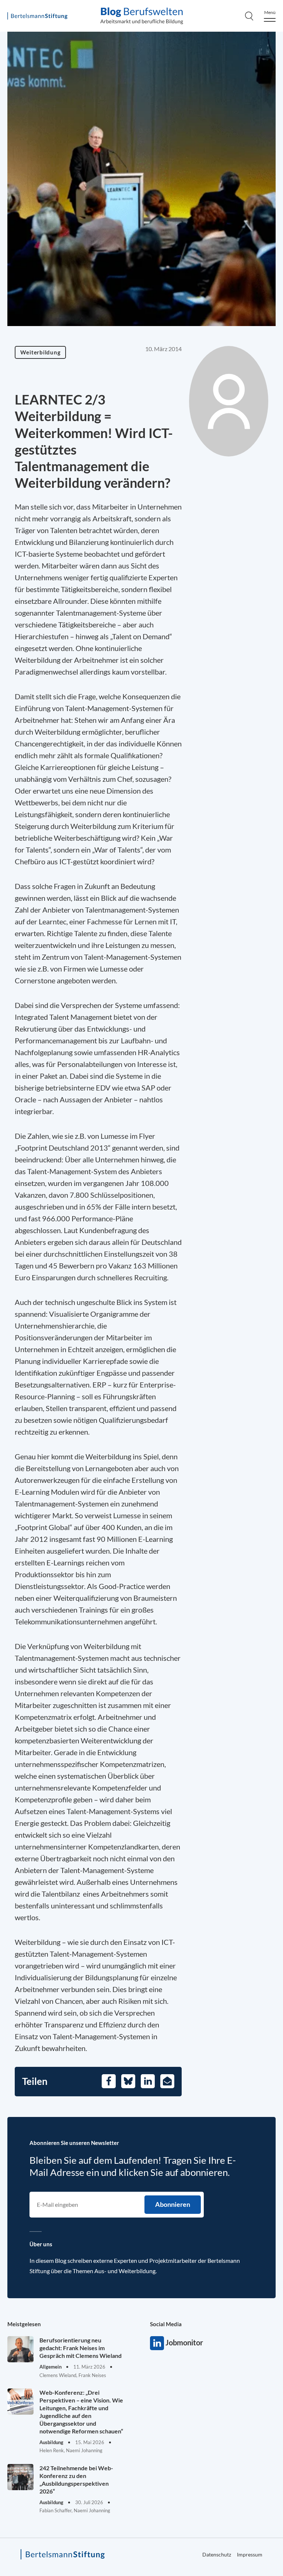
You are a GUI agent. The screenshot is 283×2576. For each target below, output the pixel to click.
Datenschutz (217, 2554)
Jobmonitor (157, 2343)
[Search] (249, 16)
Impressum (250, 2554)
